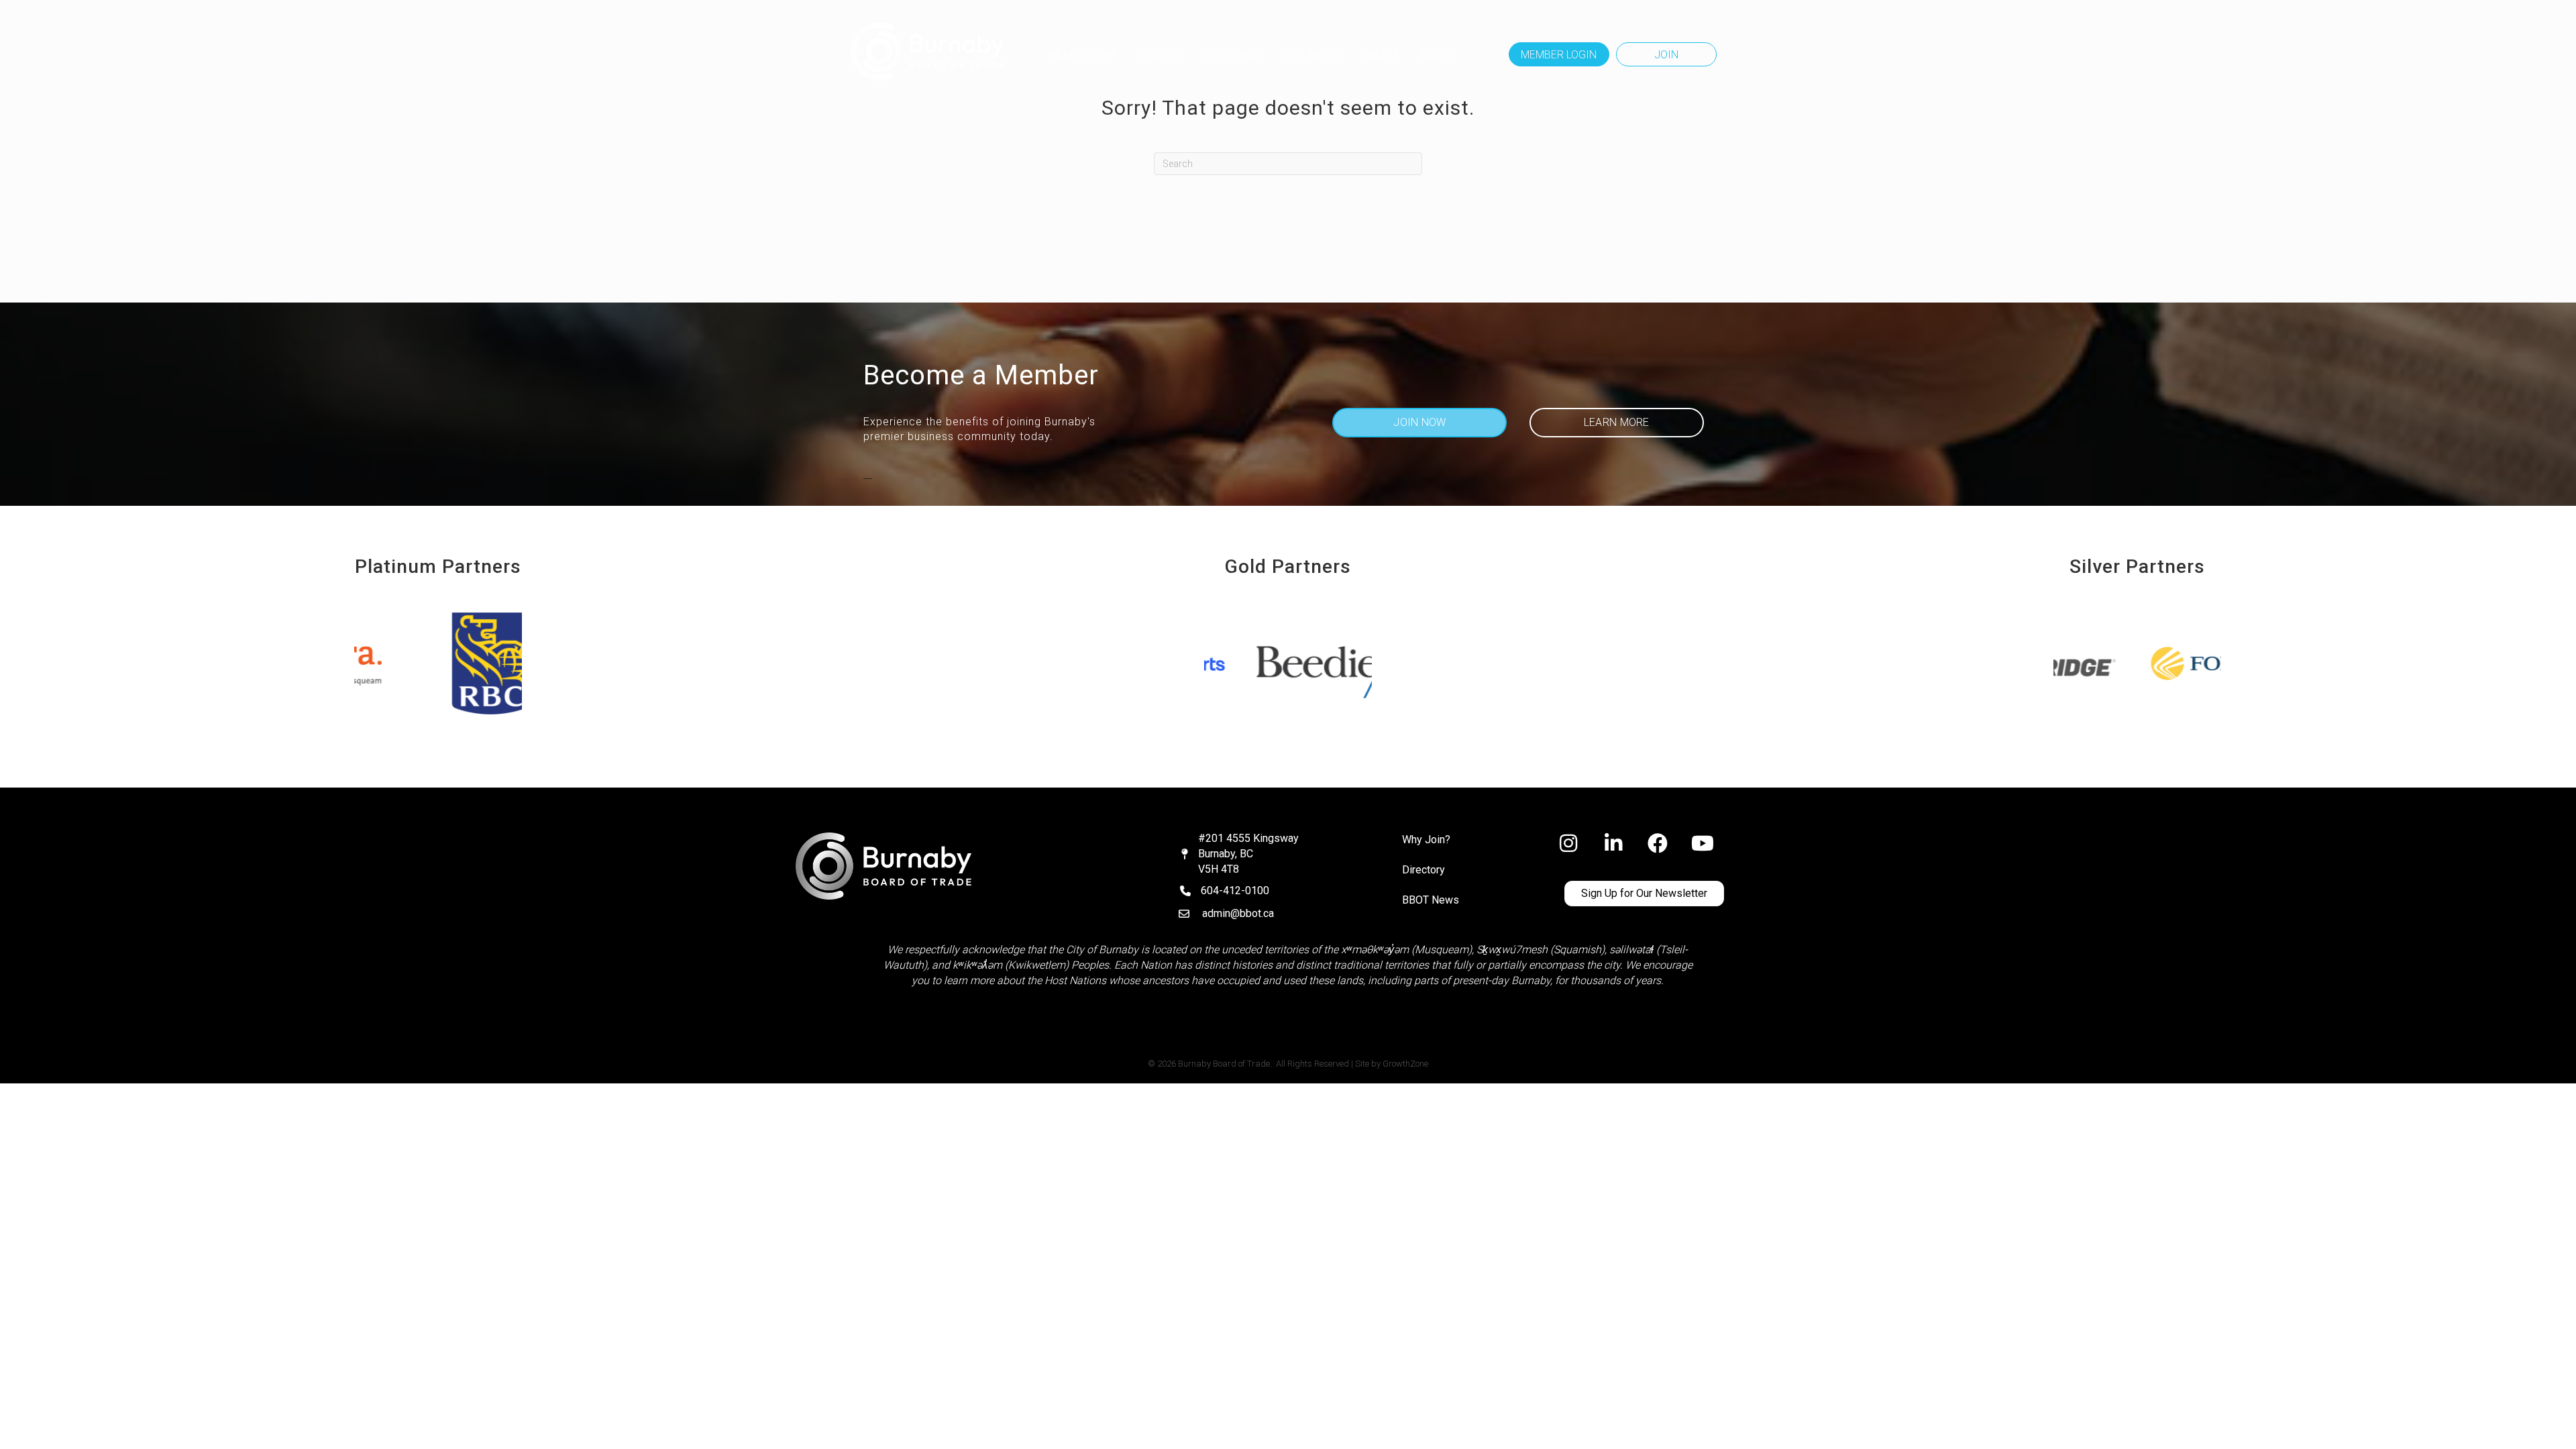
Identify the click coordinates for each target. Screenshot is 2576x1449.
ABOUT (1438, 55)
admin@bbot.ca (1238, 913)
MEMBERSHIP (1083, 55)
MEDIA (1383, 55)
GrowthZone (1405, 1064)
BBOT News (1431, 900)
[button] (1559, 54)
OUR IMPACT (1313, 55)
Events (1160, 55)
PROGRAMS (1231, 55)
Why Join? (1426, 840)
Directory (1424, 870)
